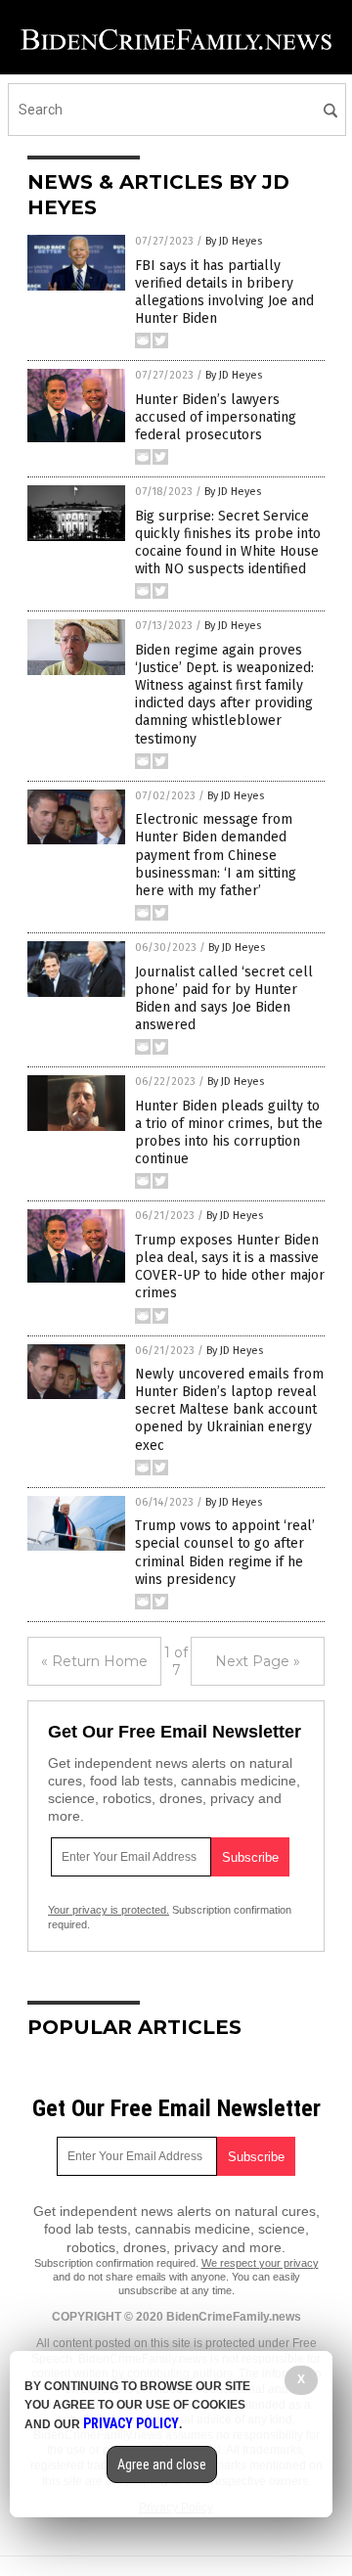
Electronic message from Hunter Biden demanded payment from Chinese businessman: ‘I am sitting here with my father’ (216, 855)
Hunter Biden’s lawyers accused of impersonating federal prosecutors (216, 417)
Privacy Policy (131, 2423)
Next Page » (258, 1661)
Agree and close (162, 2464)
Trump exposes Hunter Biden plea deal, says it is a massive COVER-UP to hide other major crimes (230, 1267)
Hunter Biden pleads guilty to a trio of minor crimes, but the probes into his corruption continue (229, 1133)
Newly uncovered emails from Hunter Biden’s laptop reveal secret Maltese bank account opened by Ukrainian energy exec (229, 1410)
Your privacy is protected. (109, 1910)
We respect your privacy (260, 2263)
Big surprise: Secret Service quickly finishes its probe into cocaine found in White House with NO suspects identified (228, 543)
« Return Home (94, 1661)
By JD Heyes (234, 241)
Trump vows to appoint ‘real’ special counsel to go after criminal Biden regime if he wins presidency (225, 1553)
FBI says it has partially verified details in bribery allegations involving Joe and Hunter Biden (224, 293)
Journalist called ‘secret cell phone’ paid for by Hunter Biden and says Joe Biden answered (224, 999)
